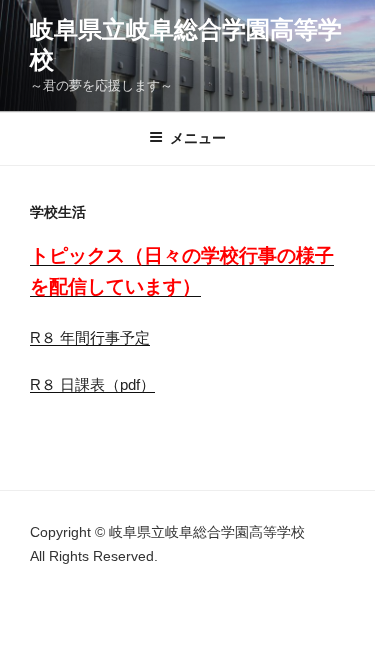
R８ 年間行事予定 (90, 337)
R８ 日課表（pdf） (92, 384)
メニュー (198, 138)
